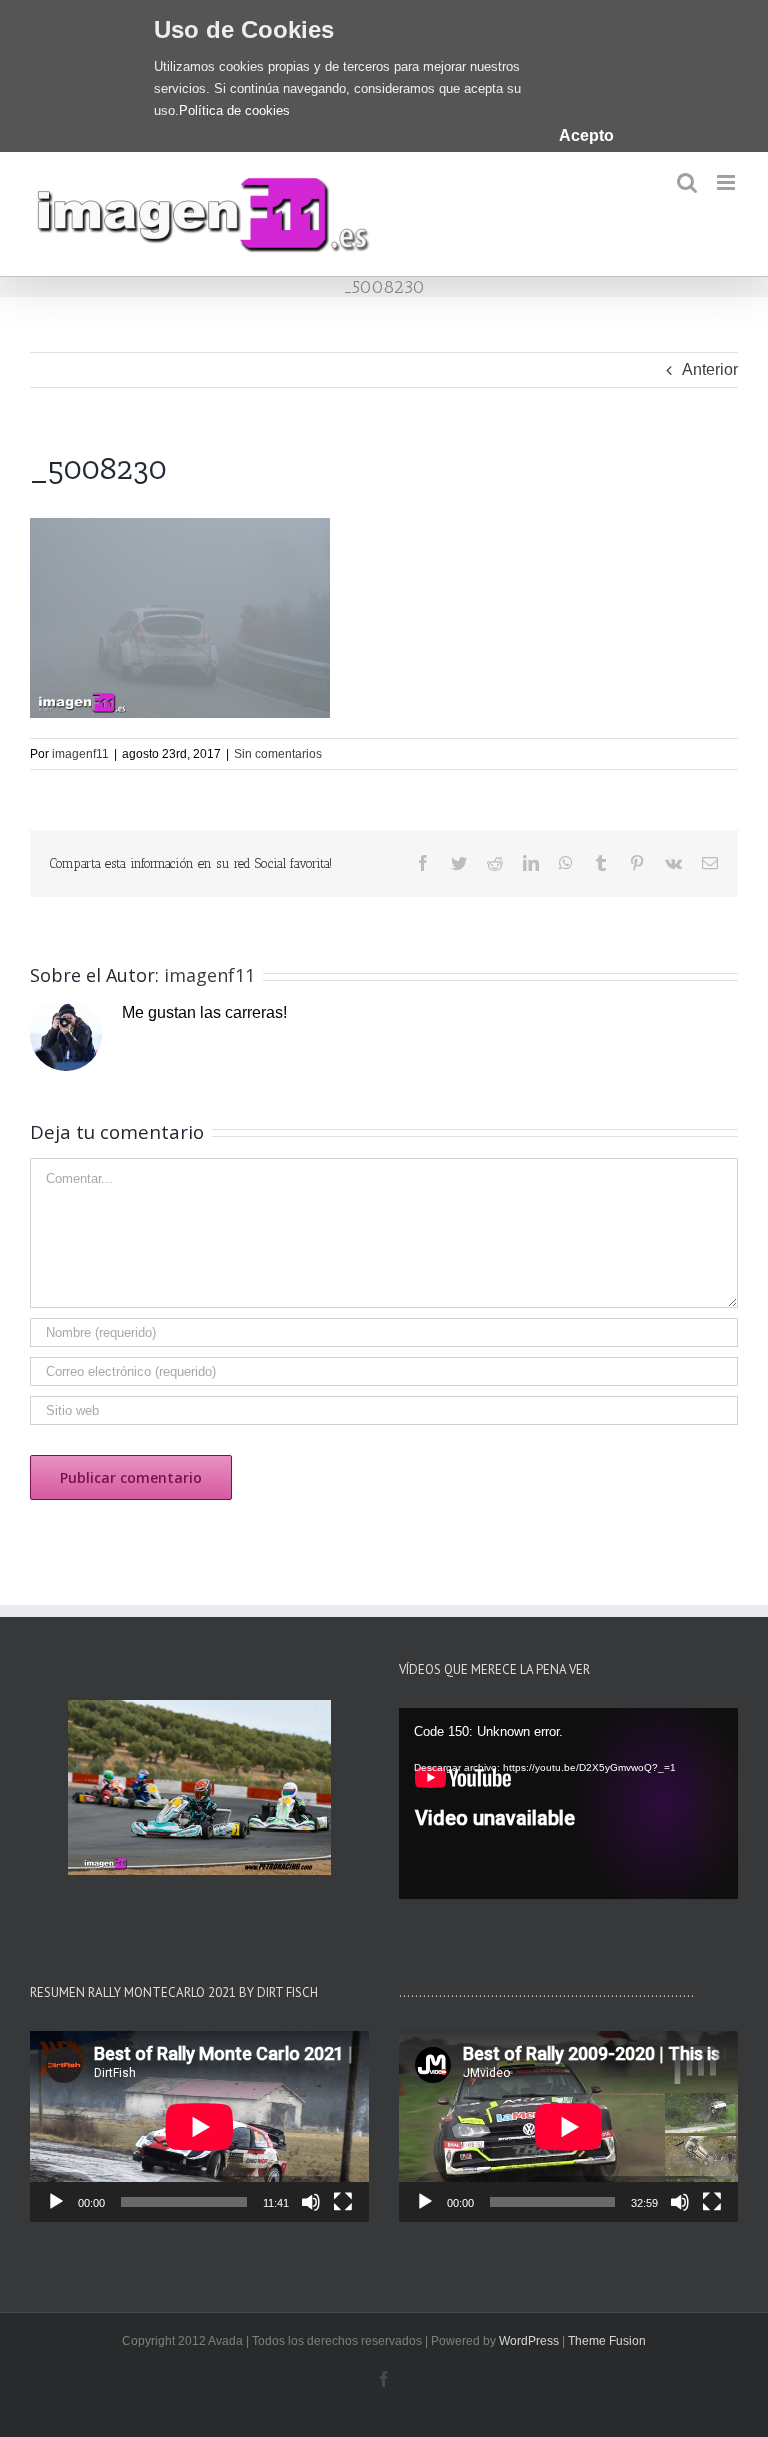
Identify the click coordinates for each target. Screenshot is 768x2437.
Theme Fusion (607, 2341)
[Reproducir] (56, 2202)
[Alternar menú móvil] (727, 182)
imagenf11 (80, 754)
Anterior (710, 369)
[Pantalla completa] (343, 2202)
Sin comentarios (278, 754)
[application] (568, 1803)
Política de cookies (234, 110)
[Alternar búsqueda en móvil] (687, 182)
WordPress (529, 2341)
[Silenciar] (311, 2202)
